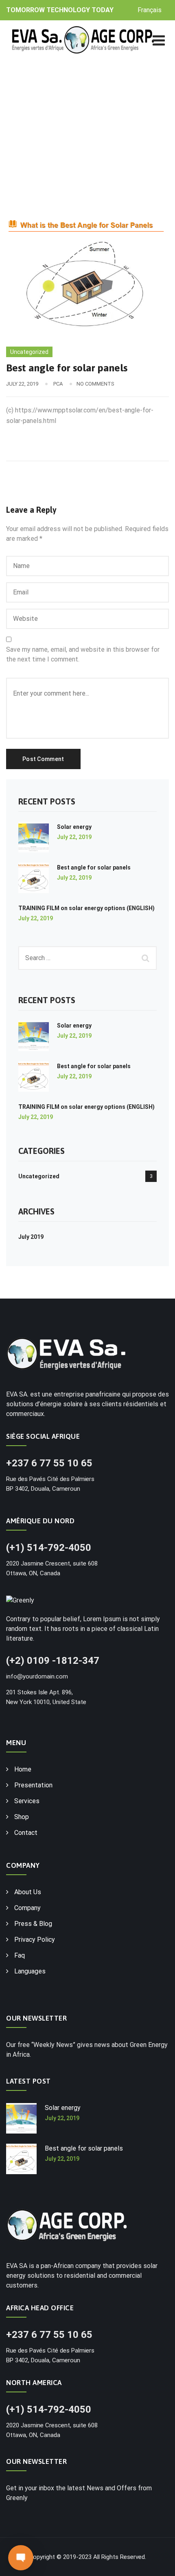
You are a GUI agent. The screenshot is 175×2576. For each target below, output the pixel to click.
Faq (20, 1955)
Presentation (33, 1785)
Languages (30, 1971)
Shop (22, 1817)
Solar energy (74, 827)
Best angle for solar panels (94, 867)
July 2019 (31, 1237)
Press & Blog (33, 1924)
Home (23, 1769)
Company (27, 1908)
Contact (26, 1833)
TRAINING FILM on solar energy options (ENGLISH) (86, 908)
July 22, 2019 (74, 837)
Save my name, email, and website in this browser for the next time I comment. (83, 654)
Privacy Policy (35, 1940)
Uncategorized (29, 352)
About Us (28, 1892)
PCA (58, 384)
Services (27, 1801)
